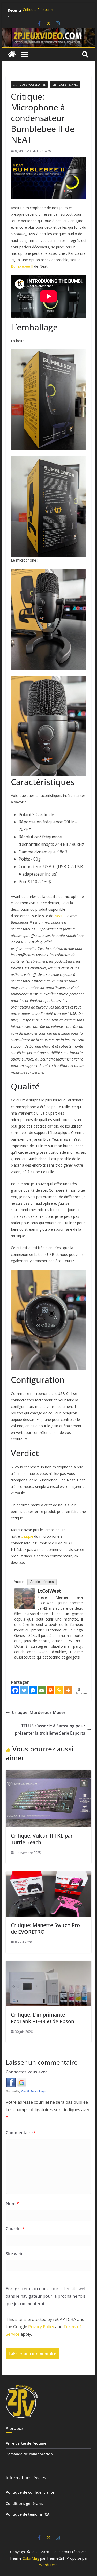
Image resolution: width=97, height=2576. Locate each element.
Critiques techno (65, 85)
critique (27, 1536)
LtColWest (44, 151)
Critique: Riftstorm (38, 10)
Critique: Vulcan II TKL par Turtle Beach (42, 1839)
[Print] (50, 1690)
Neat (58, 916)
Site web (14, 2254)
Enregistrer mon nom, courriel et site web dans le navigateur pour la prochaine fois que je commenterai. (46, 2296)
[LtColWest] (25, 1592)
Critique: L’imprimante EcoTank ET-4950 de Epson (43, 2018)
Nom (12, 2204)
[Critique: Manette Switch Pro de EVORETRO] (49, 1875)
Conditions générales (24, 2503)
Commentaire (21, 2133)
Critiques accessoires (29, 85)
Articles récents (42, 1582)
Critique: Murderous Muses (39, 1712)
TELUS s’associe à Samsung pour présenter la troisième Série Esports (50, 1730)
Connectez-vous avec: (27, 2072)
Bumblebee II (22, 266)
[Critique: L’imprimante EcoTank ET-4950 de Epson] (49, 1965)
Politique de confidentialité (30, 2492)
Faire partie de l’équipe (26, 2443)
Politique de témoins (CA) (28, 2514)
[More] (68, 1690)
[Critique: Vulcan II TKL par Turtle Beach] (49, 1774)
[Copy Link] (59, 1690)
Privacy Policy (41, 2327)
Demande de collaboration (29, 2454)
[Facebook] (15, 1690)
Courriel (15, 2229)
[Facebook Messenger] (33, 1690)
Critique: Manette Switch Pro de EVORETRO (45, 1928)
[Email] (42, 1690)
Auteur (19, 1582)
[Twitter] (24, 1690)
